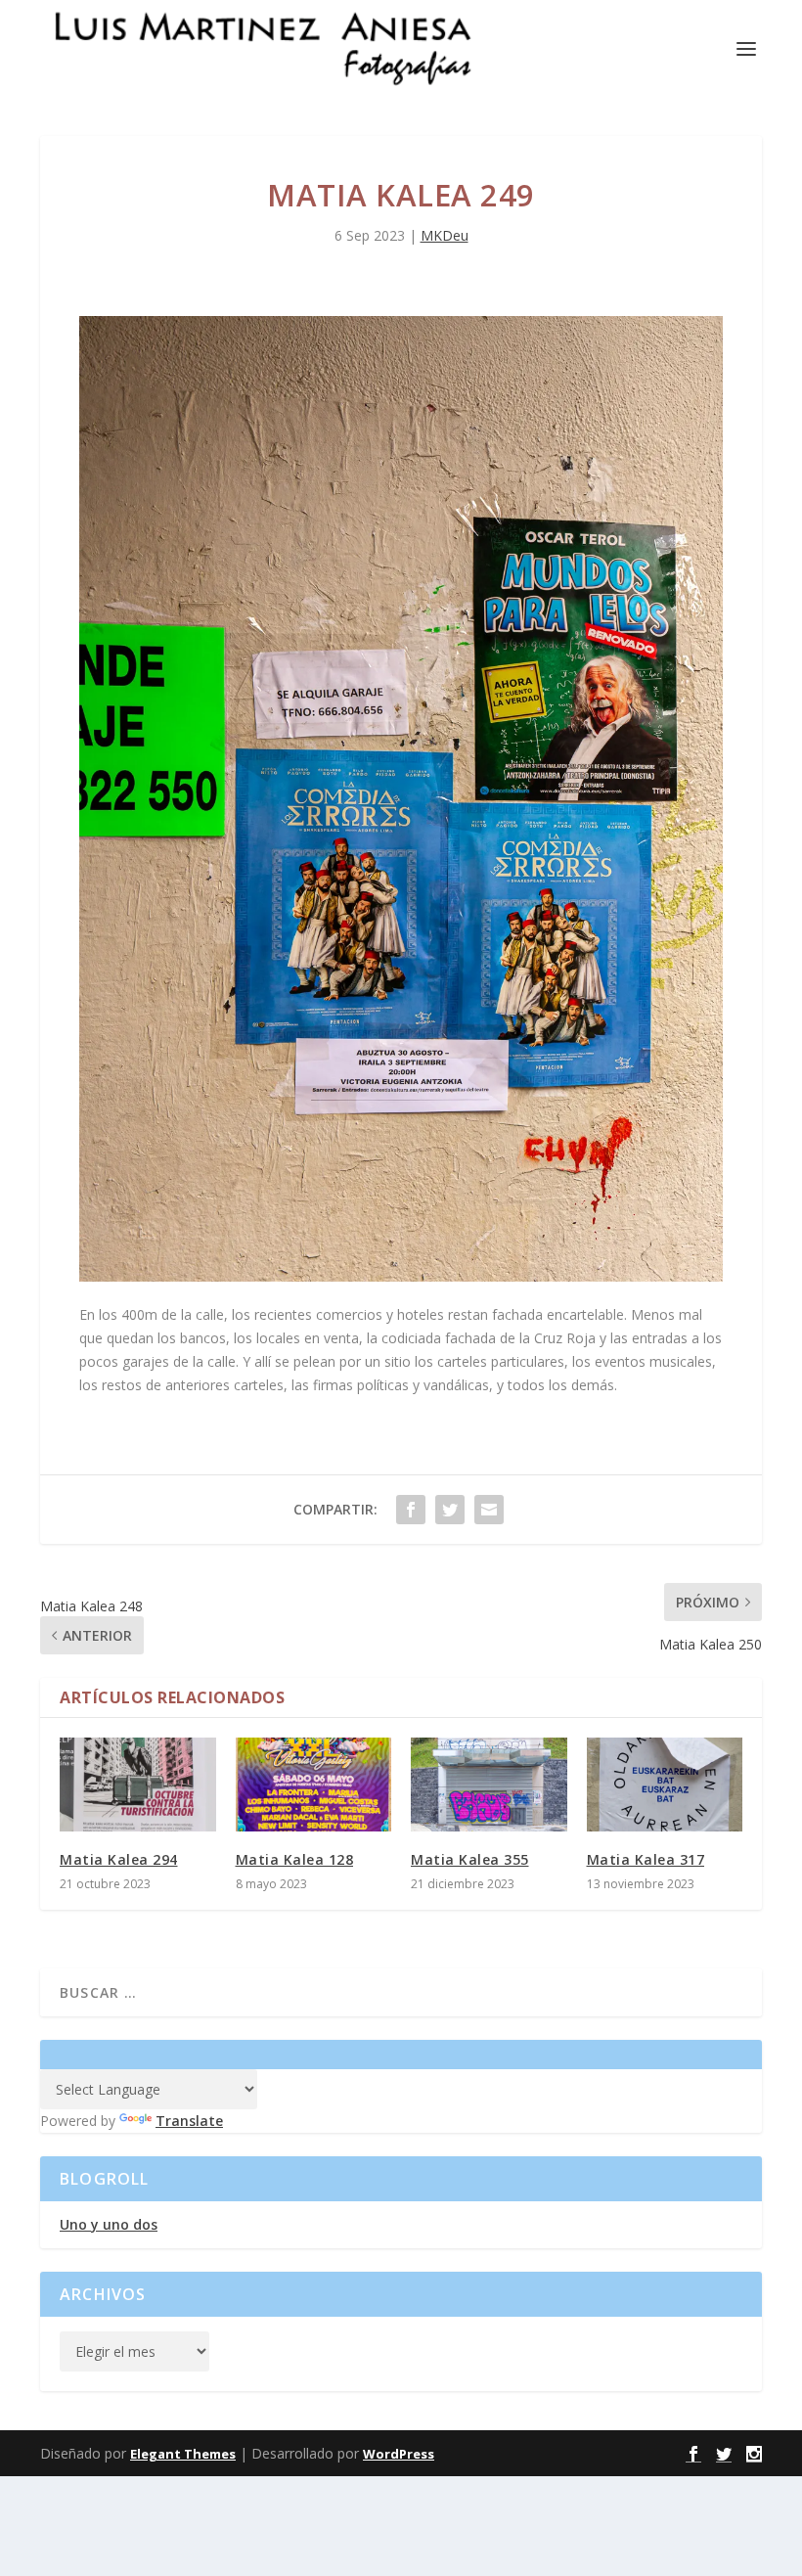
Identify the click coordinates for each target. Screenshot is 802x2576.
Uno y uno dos (109, 2224)
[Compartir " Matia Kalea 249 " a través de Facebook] (411, 1510)
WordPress (399, 2454)
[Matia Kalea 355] (489, 1785)
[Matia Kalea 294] (138, 1785)
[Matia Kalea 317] (665, 1785)
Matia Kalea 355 (470, 1859)
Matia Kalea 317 (646, 1859)
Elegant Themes (183, 2454)
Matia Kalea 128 (295, 1859)
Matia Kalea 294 (119, 1859)
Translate (189, 2121)
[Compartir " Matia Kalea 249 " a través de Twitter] (450, 1510)
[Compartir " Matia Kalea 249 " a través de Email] (489, 1510)
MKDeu (445, 235)
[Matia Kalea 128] (314, 1785)
